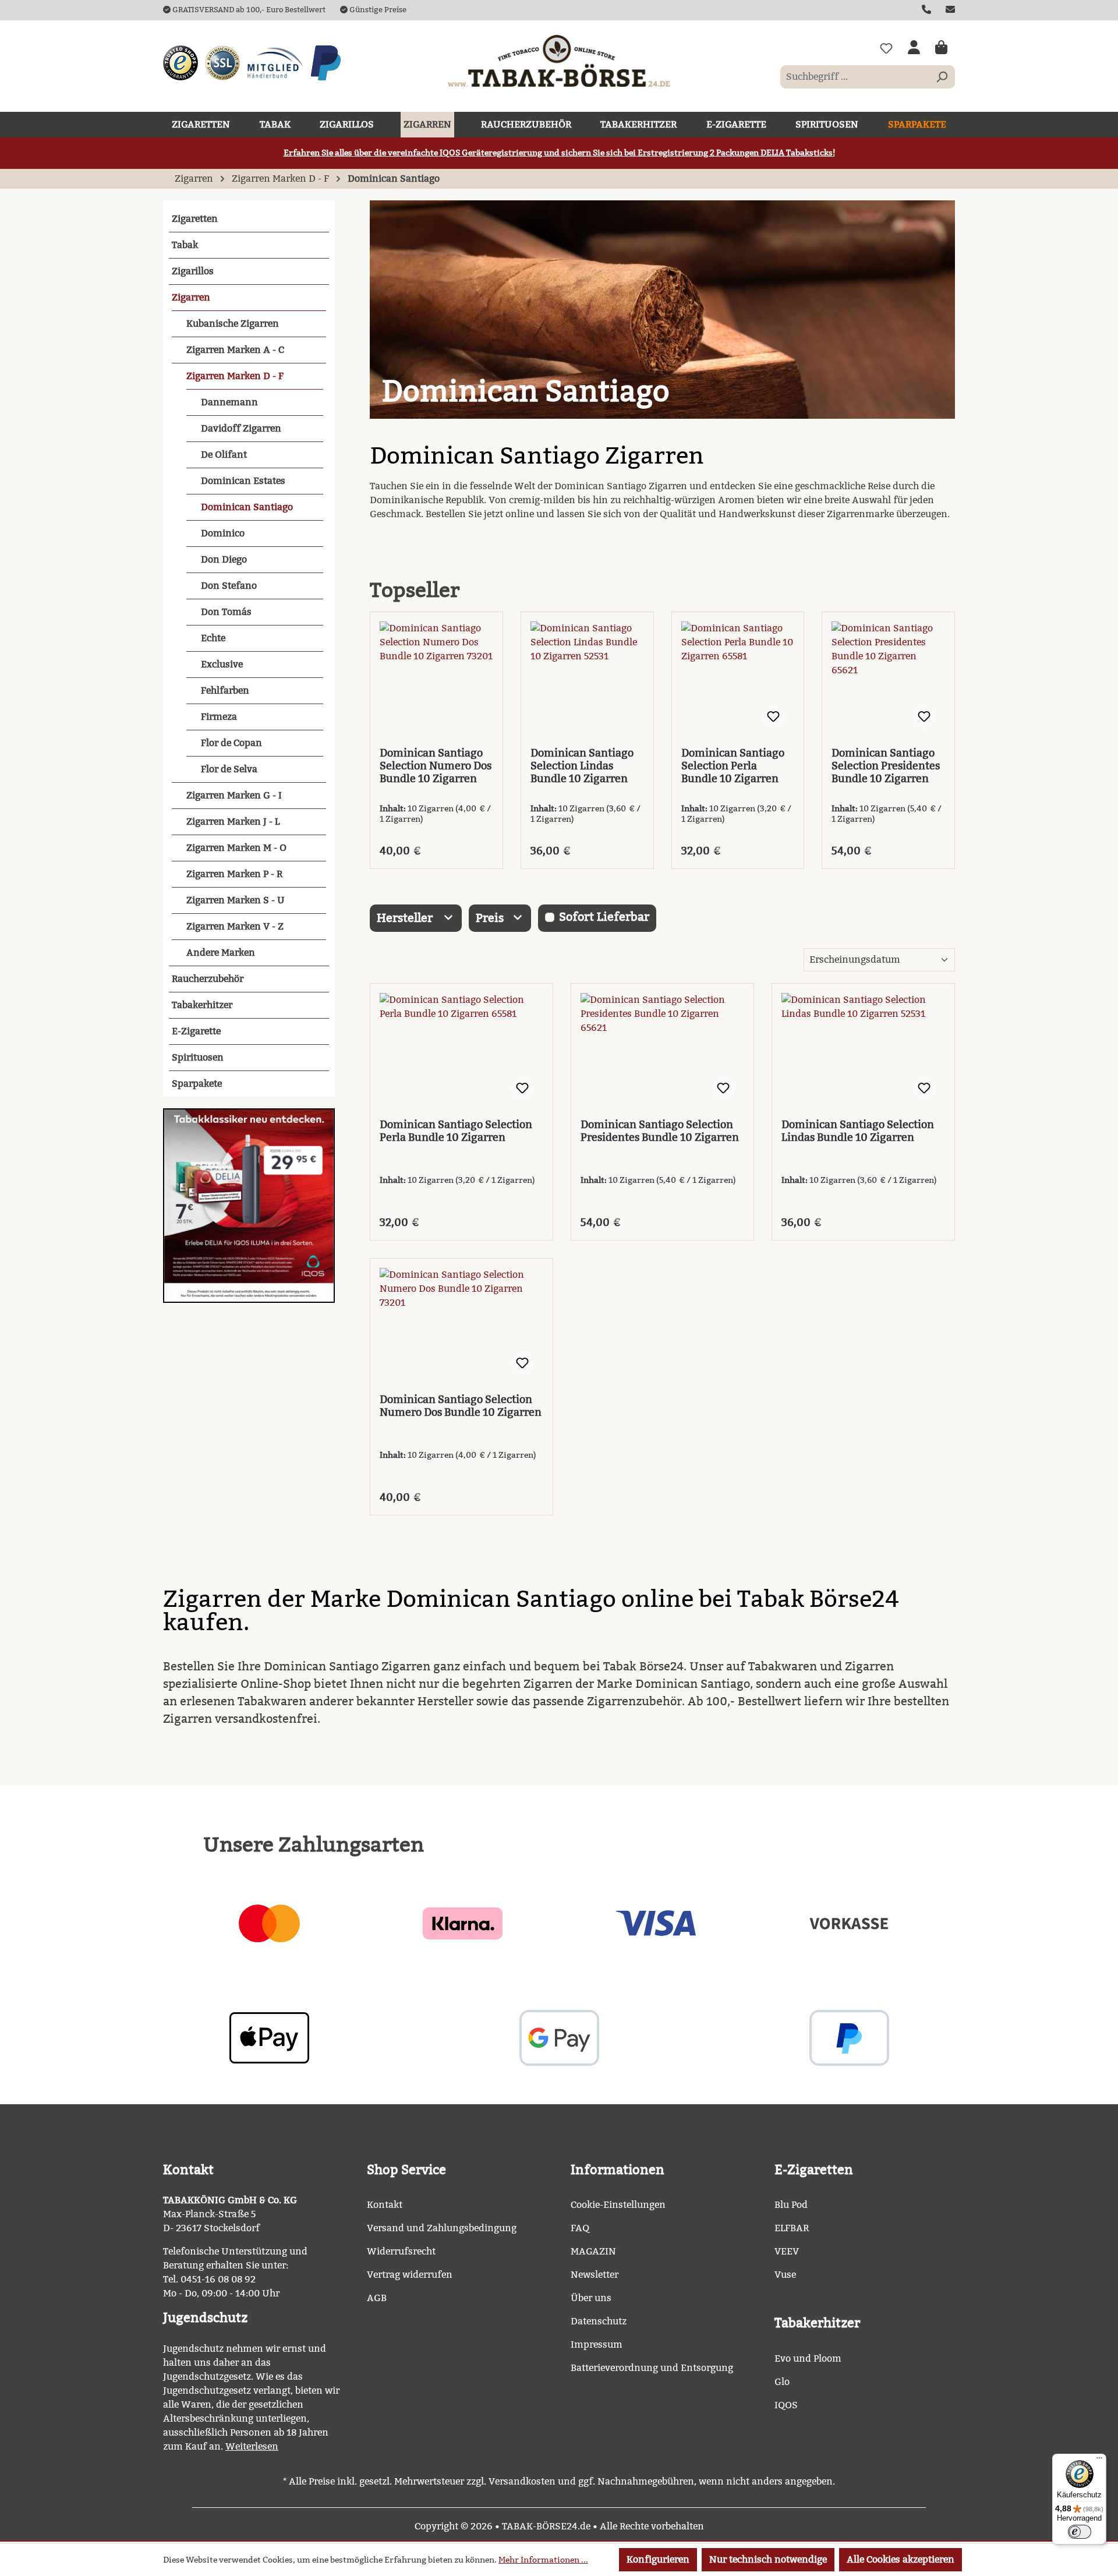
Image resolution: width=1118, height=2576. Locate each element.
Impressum (597, 2344)
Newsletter (595, 2275)
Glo (782, 2382)
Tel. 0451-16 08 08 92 (209, 2279)
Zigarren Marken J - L (233, 821)
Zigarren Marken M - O (236, 848)
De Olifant (224, 455)
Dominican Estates (243, 481)
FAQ (580, 2228)
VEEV (787, 2251)
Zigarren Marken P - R (234, 874)
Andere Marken (221, 953)
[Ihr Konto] (914, 48)
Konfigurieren (658, 2559)
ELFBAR (792, 2228)
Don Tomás (226, 612)
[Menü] (1099, 2461)
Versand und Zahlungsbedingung (442, 2228)
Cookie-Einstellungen (618, 2205)
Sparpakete (197, 1084)
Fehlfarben (225, 690)
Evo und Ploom (808, 2358)
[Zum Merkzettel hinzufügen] (773, 717)
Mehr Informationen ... (543, 2560)
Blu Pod (791, 2205)
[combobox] (855, 77)
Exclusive (222, 664)
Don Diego (224, 559)
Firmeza (219, 717)
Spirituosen (198, 1057)
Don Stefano (229, 586)
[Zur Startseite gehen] (559, 61)
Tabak (185, 245)
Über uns (591, 2298)
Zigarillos (193, 271)
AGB (377, 2298)
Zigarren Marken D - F (235, 376)
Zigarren (191, 297)
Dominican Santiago (247, 507)
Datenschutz (599, 2321)
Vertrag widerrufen (410, 2275)
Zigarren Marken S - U (236, 900)
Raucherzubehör (208, 979)
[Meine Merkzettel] (886, 48)
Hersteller (406, 918)
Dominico (223, 533)
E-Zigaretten (814, 2170)
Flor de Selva (229, 769)
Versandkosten (522, 2481)
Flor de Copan (231, 743)
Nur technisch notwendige (768, 2559)
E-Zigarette (196, 1031)
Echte (213, 638)
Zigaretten (195, 219)
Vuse (785, 2275)
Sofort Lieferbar (604, 917)
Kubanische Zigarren (233, 324)
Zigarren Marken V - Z (235, 926)
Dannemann (229, 402)
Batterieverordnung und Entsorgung (652, 2368)
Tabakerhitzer (202, 1005)
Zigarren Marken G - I (234, 795)
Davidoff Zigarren (241, 428)
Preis (491, 918)
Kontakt (385, 2205)
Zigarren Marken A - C (235, 350)
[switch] (1080, 2532)
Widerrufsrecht (401, 2251)
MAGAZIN (593, 2251)
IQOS (786, 2405)
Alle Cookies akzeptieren (901, 2559)
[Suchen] (942, 77)
